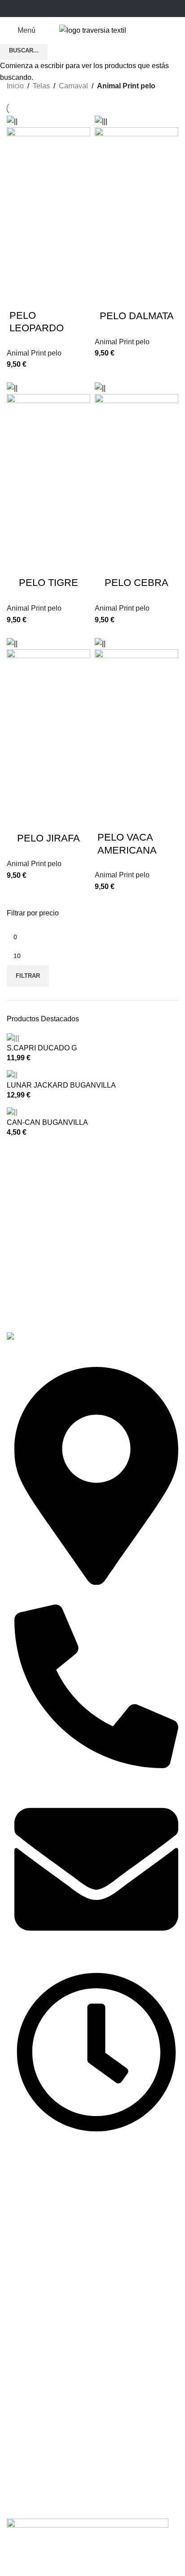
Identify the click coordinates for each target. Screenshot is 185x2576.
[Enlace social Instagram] (92, 8)
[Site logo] (93, 30)
